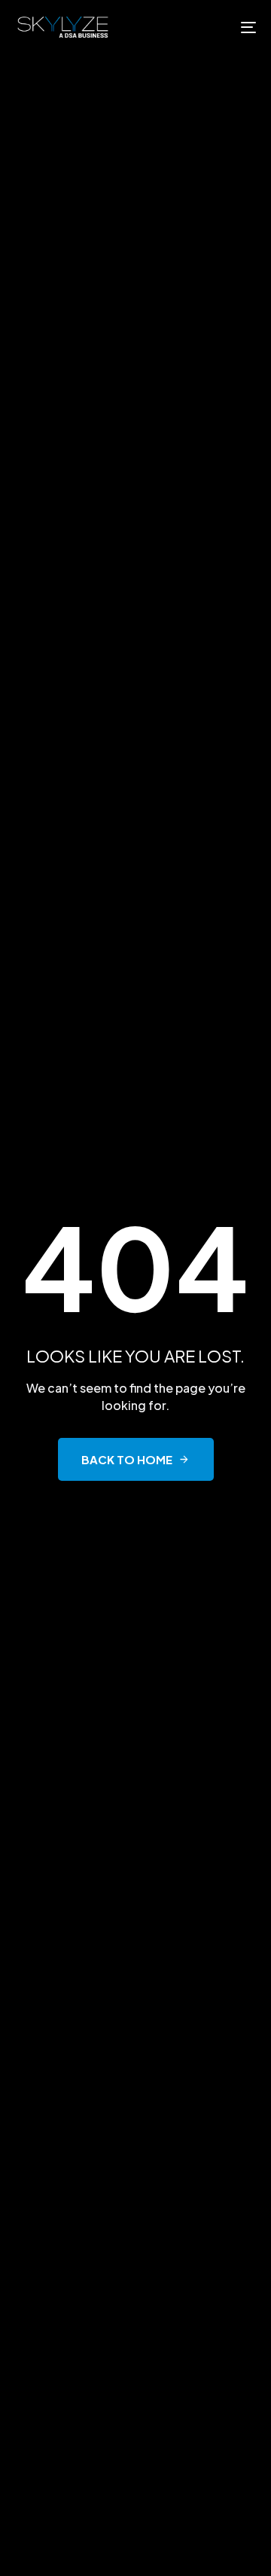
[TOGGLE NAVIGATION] (216, 27)
